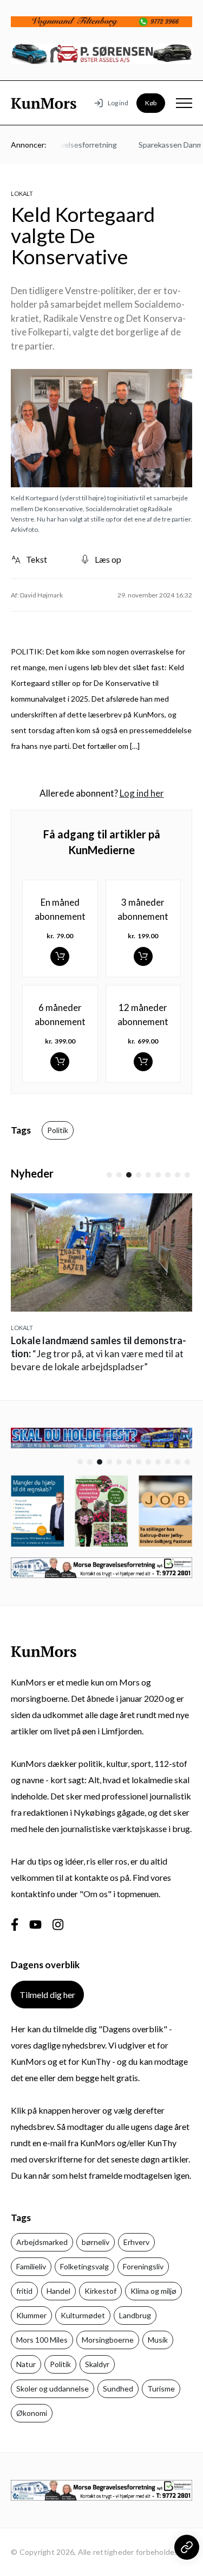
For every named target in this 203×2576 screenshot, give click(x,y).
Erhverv (136, 2242)
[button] (109, 1175)
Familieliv (31, 2266)
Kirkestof (100, 2291)
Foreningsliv (143, 2266)
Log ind (118, 103)
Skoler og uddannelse (53, 2389)
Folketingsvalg (84, 2266)
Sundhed (118, 2389)
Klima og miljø (153, 2291)
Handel (58, 2291)
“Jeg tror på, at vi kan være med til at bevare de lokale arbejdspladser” (99, 1353)
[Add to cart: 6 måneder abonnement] (60, 1062)
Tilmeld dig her (47, 1995)
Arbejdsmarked (42, 2242)
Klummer (31, 2315)
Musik (158, 2340)
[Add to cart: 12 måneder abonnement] (143, 1062)
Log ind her (142, 793)
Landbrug (135, 2315)
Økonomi (32, 2413)
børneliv (96, 2242)
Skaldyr (97, 2364)
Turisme (161, 2389)
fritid (24, 2291)
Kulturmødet (83, 2315)
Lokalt (22, 193)
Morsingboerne (108, 2340)
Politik (58, 1130)
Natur (26, 2364)
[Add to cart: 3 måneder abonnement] (143, 956)
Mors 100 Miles (42, 2340)
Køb (151, 103)
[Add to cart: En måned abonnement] (60, 956)
